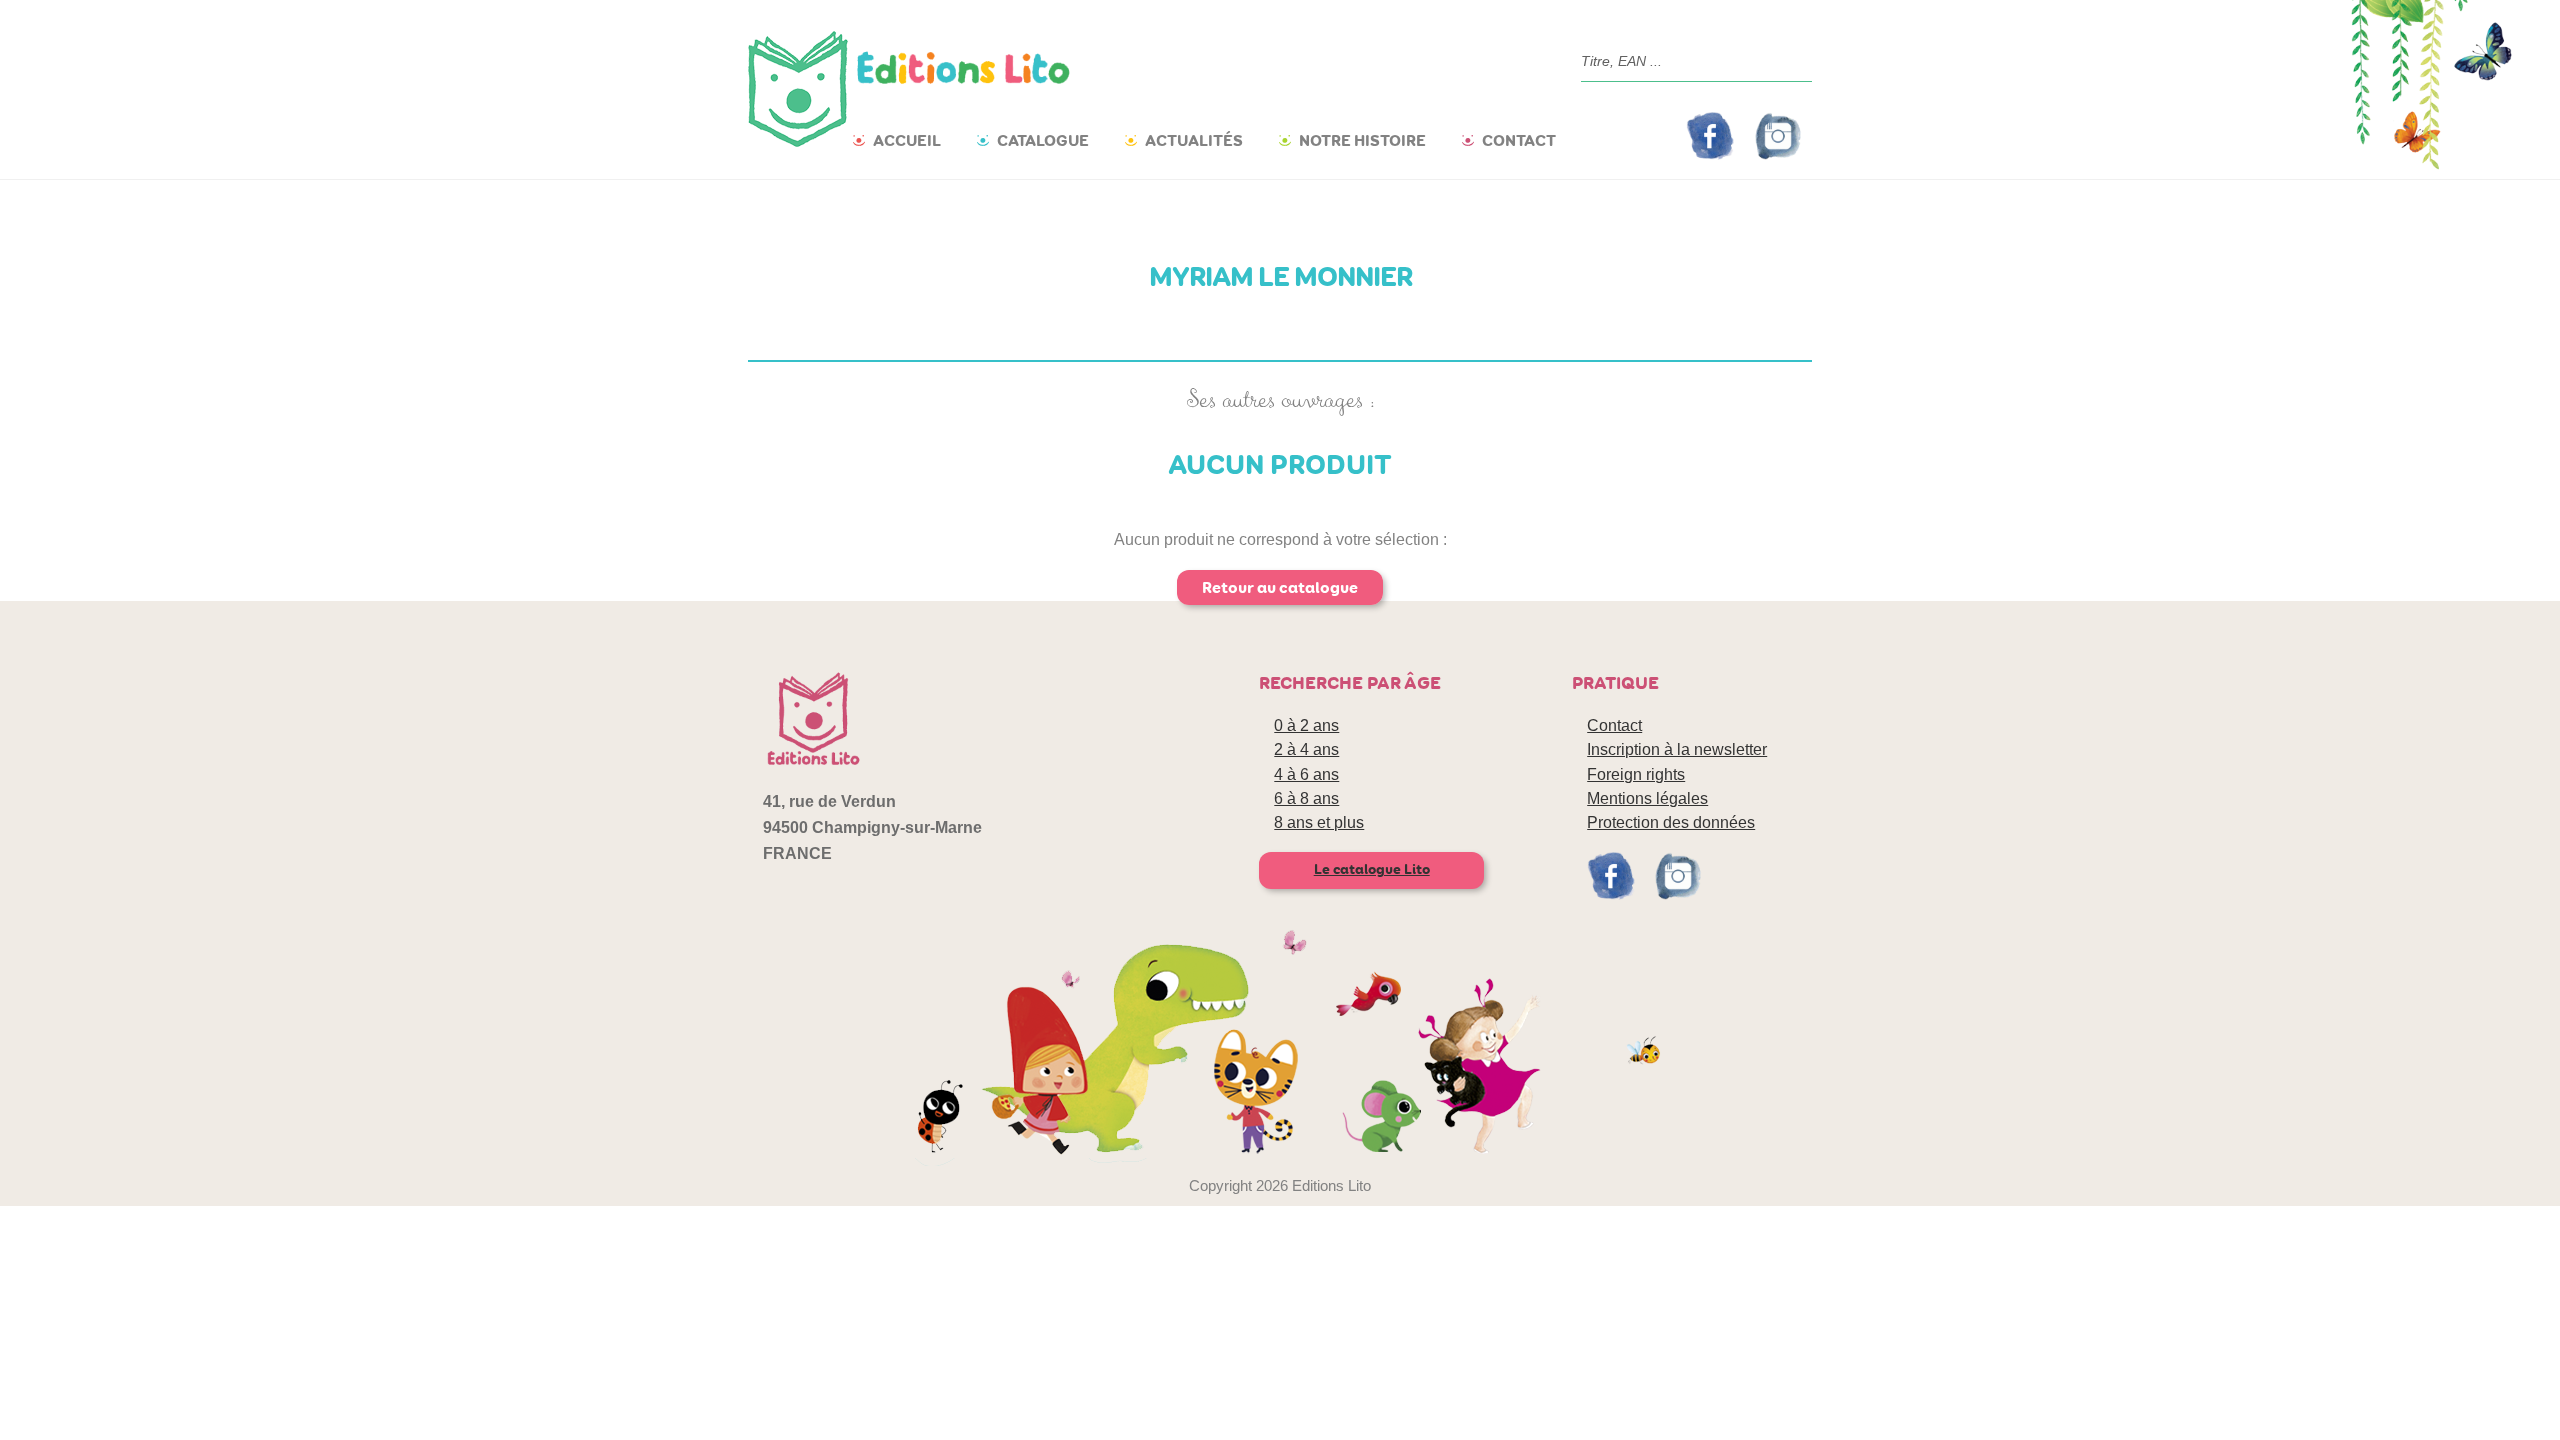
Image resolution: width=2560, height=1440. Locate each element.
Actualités (1194, 140)
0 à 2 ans (1306, 725)
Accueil (907, 140)
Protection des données (1671, 822)
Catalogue (1043, 140)
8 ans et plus (1319, 822)
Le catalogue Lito (1372, 869)
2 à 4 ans (1306, 749)
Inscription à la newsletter (1677, 749)
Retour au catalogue (1280, 587)
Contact (1519, 140)
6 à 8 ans (1306, 798)
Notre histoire (1362, 140)
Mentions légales (1647, 798)
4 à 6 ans (1306, 774)
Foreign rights (1636, 774)
